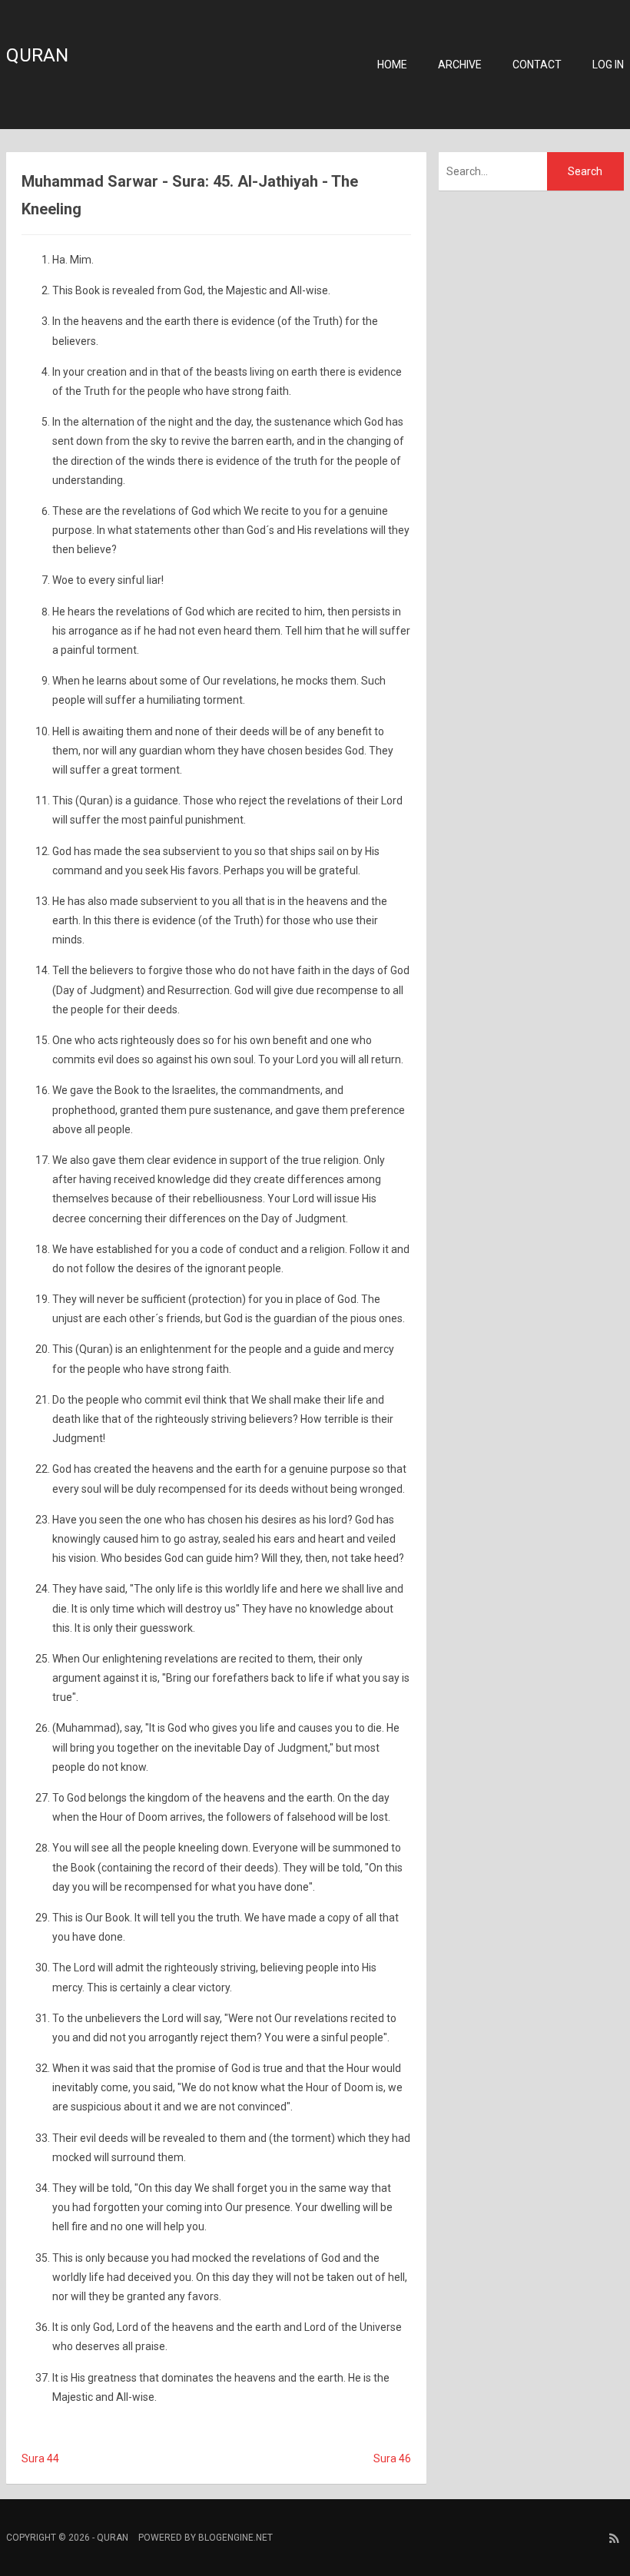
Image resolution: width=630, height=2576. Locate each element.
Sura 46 (392, 2458)
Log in (608, 65)
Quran (37, 55)
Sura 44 (40, 2458)
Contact (537, 65)
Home (392, 65)
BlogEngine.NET (235, 2538)
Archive (460, 65)
